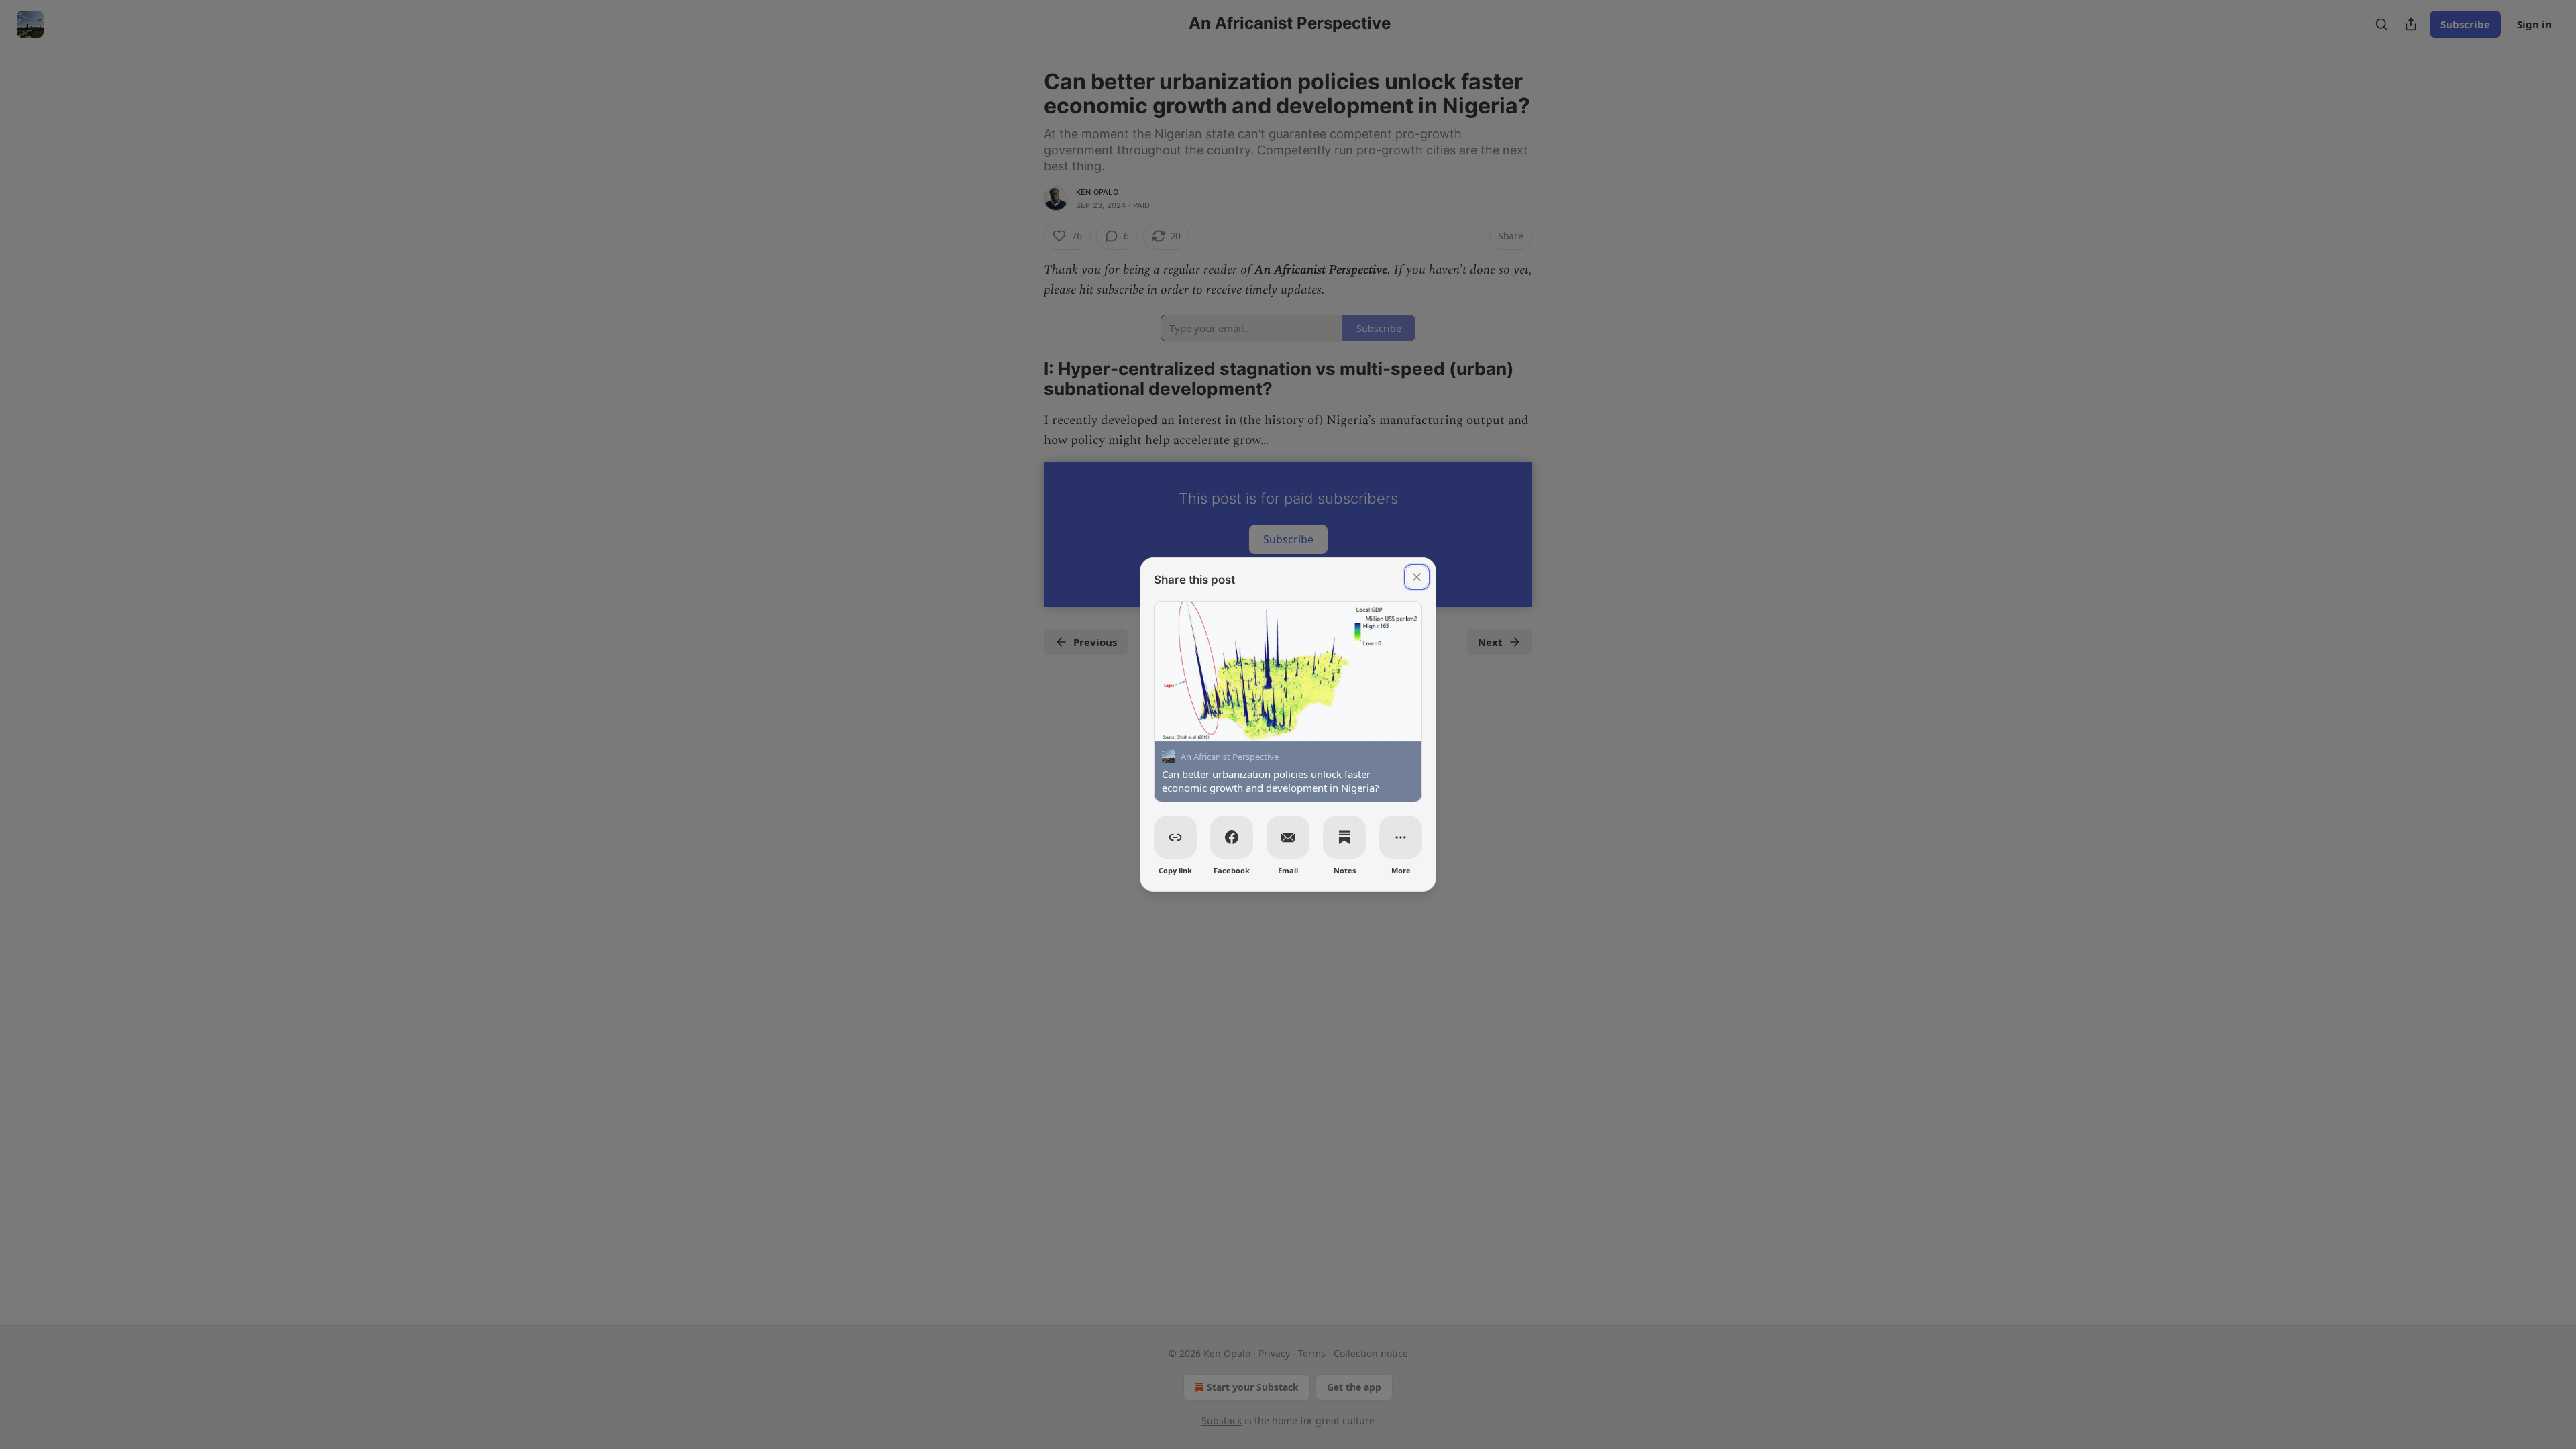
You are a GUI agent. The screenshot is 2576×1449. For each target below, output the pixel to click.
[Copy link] (1175, 837)
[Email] (1288, 837)
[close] (1417, 577)
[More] (1401, 837)
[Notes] (1344, 837)
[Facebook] (1232, 837)
